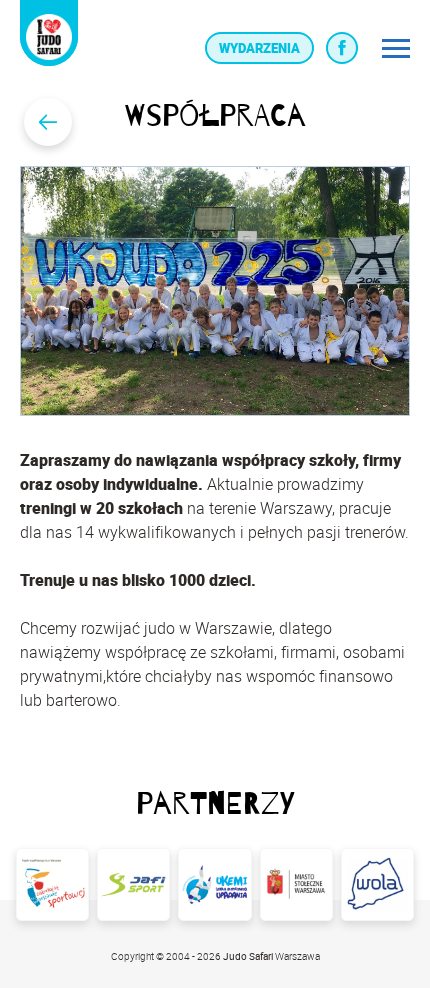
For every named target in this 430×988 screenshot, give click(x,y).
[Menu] (396, 48)
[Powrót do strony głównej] (48, 122)
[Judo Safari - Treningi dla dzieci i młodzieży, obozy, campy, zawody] (49, 37)
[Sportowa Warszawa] (52, 884)
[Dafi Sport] (133, 884)
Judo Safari (249, 956)
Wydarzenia (259, 48)
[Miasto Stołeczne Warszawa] (296, 884)
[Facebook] (342, 48)
